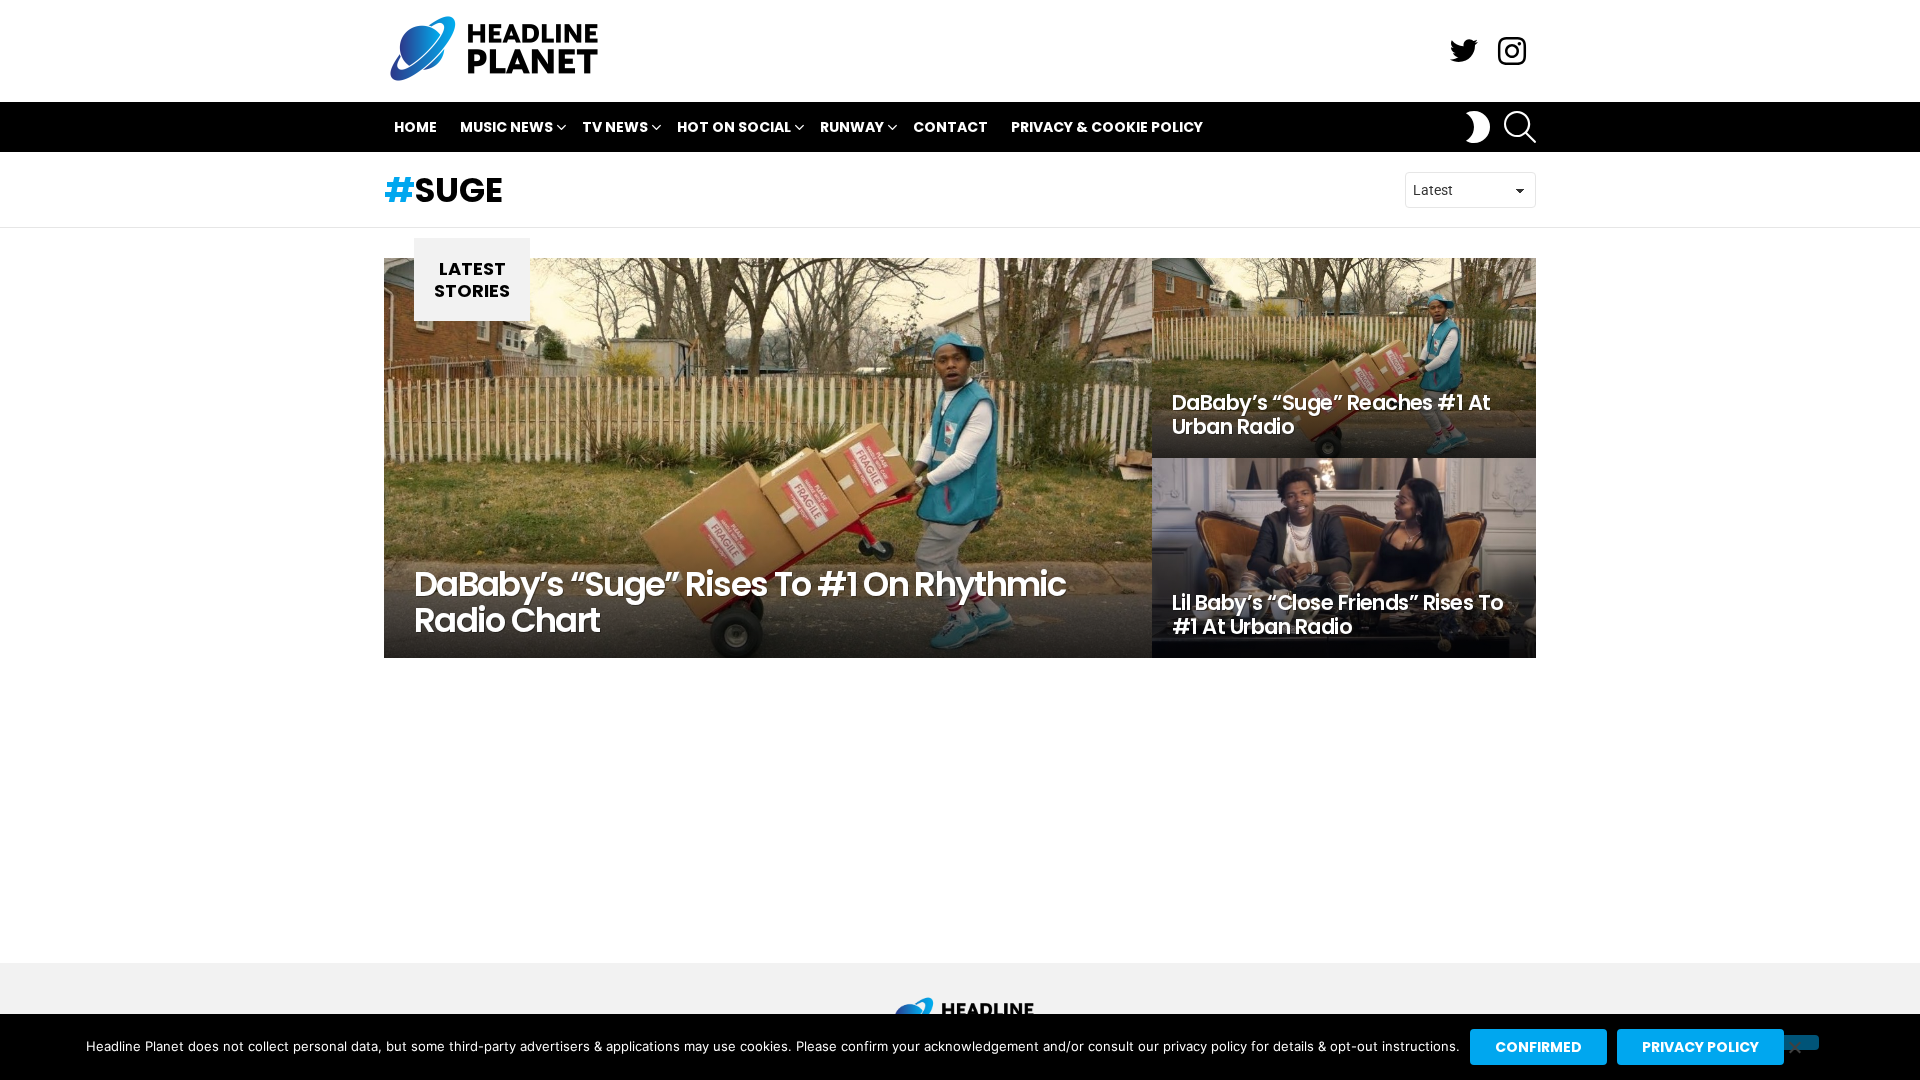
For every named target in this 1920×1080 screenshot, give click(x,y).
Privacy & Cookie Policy (1107, 127)
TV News (615, 127)
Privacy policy (1700, 1047)
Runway (852, 127)
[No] (1794, 1042)
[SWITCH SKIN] (1478, 127)
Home (415, 127)
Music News (506, 127)
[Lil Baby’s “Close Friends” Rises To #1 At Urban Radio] (1344, 558)
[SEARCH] (1520, 127)
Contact (950, 127)
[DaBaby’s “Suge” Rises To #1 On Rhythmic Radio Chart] (768, 458)
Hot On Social (734, 127)
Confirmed (1538, 1047)
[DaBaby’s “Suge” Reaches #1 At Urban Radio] (1344, 358)
